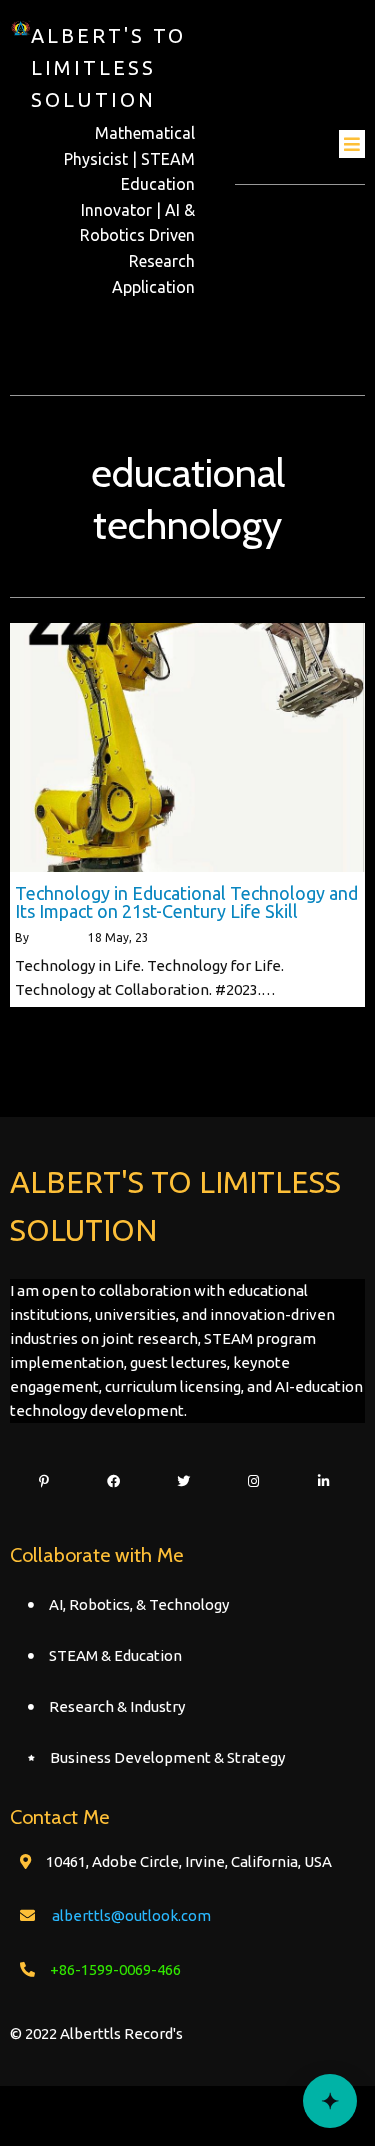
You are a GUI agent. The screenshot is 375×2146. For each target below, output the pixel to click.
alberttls (55, 937)
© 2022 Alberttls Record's (96, 2033)
